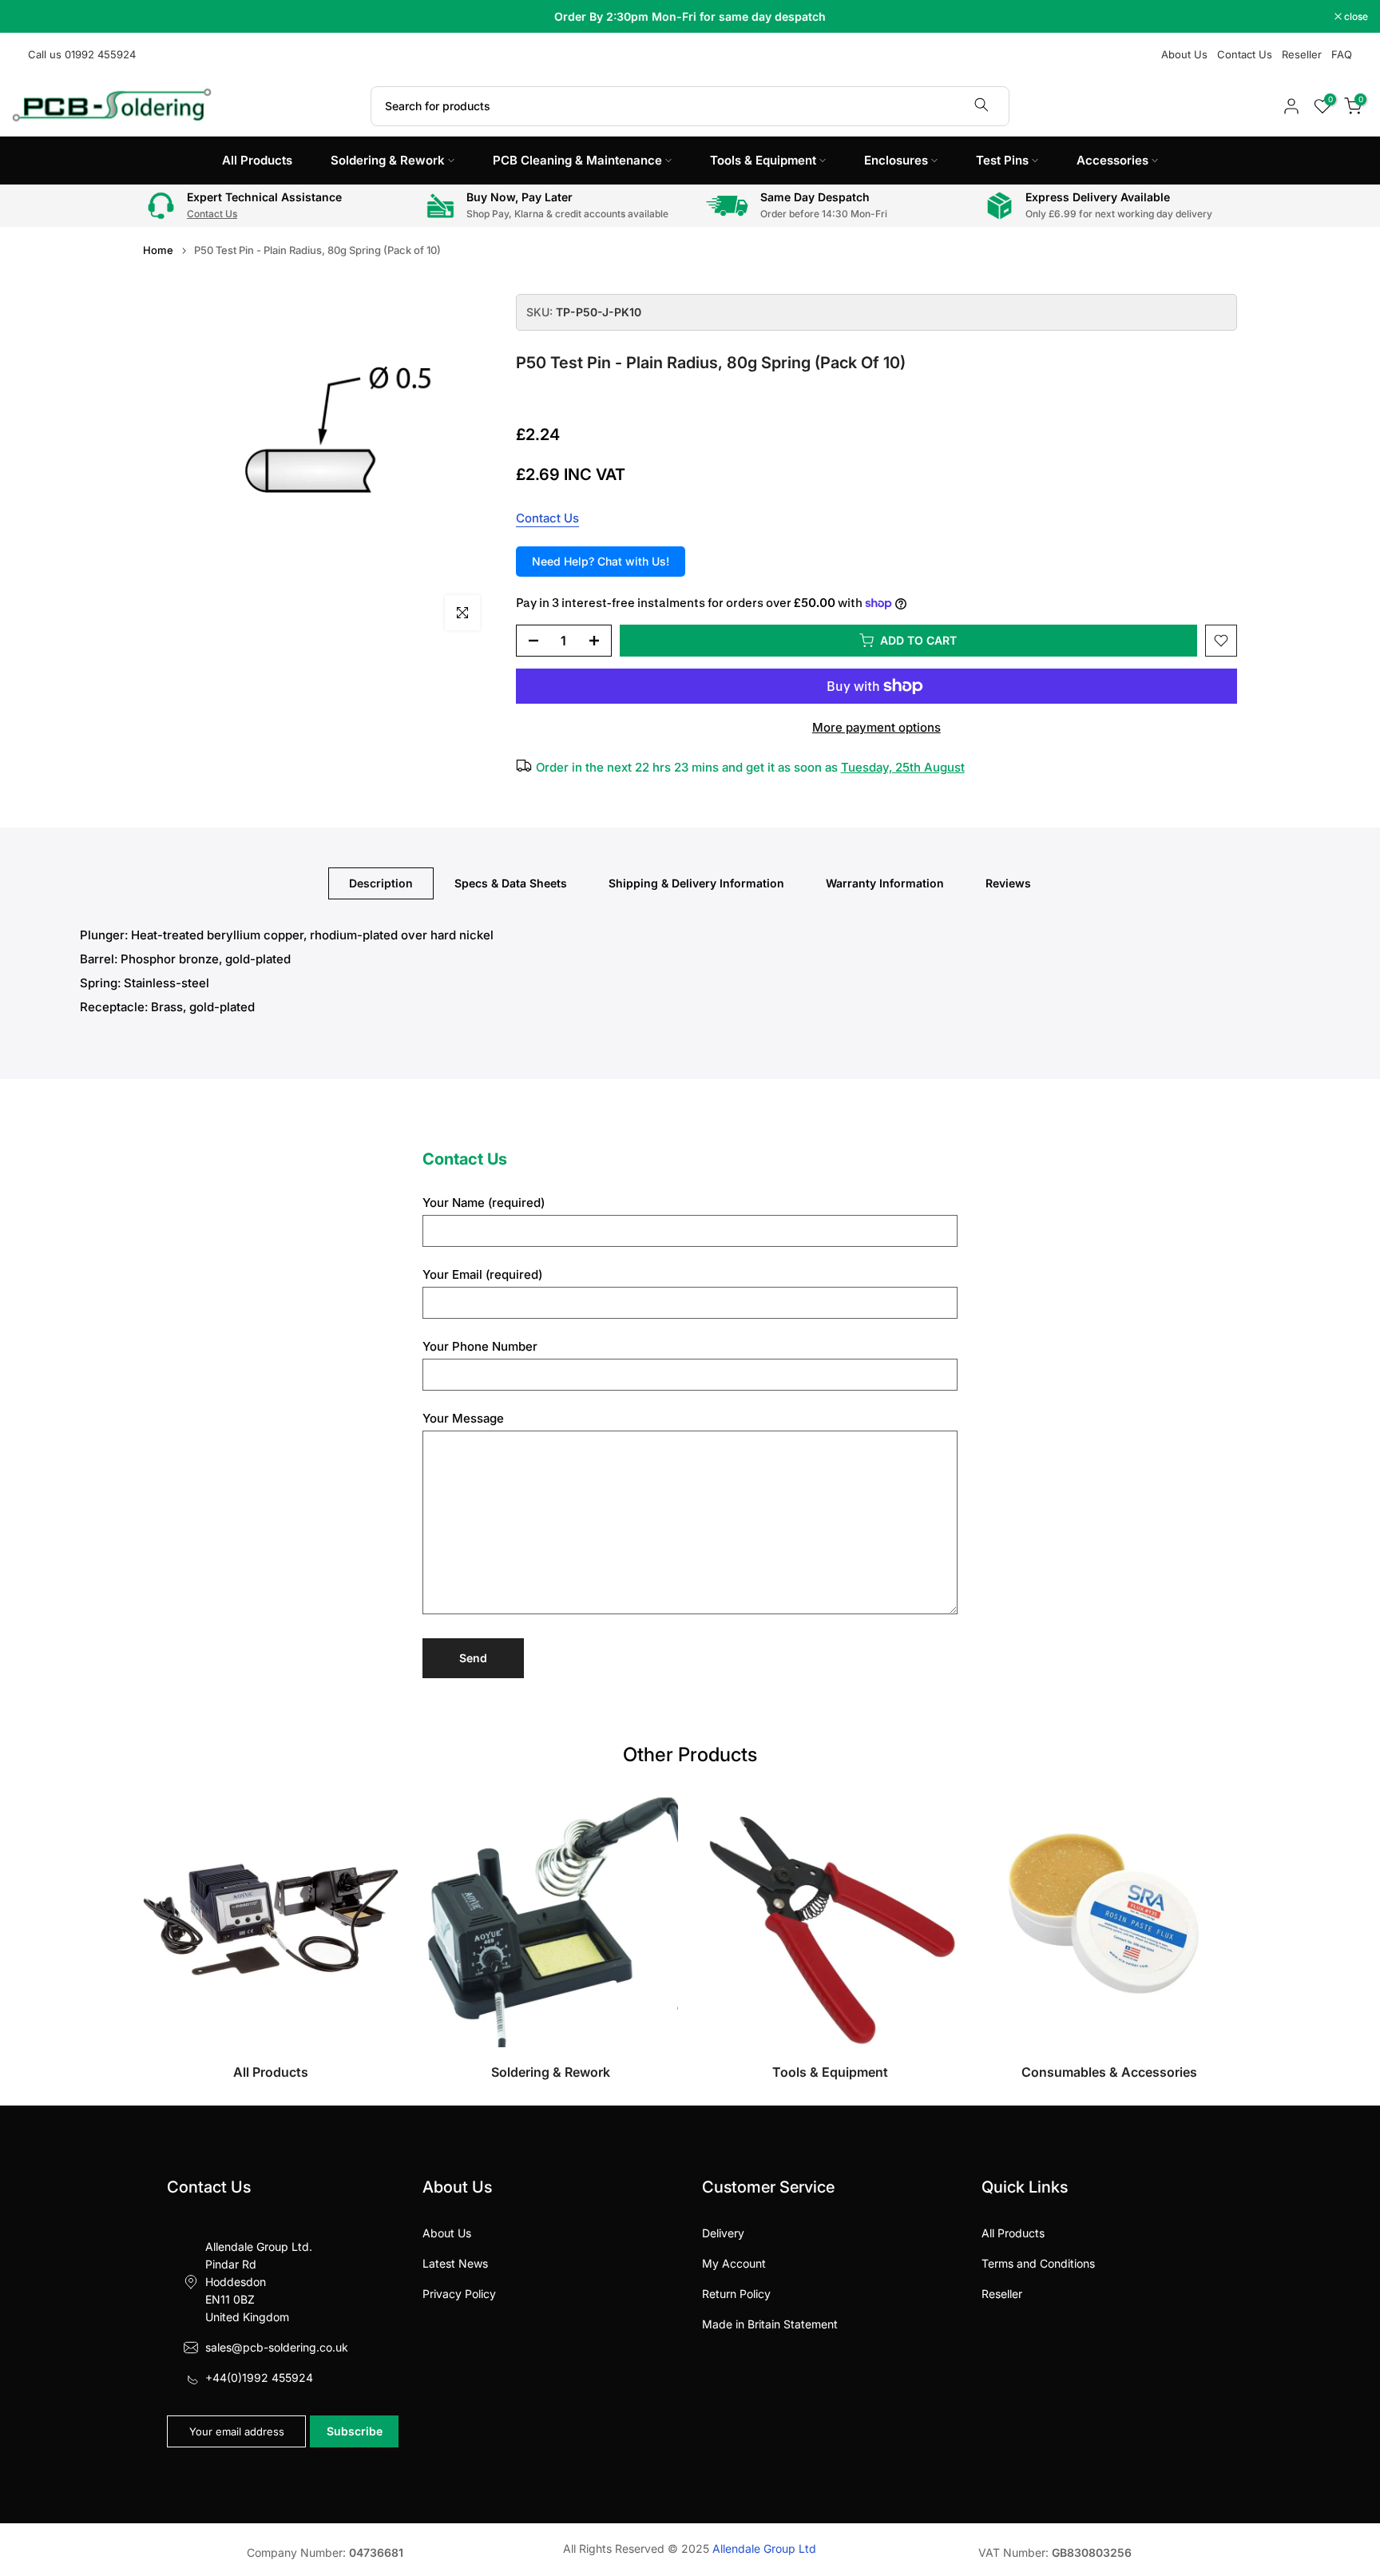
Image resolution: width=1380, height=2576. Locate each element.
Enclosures (896, 160)
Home (158, 250)
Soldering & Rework (388, 160)
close (32, 17)
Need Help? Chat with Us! (601, 561)
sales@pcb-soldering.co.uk (277, 2347)
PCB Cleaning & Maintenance (577, 160)
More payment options (876, 727)
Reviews (1008, 883)
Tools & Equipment (763, 160)
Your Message (463, 1418)
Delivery (723, 2233)
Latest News (455, 2263)
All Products (257, 160)
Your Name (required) (484, 1203)
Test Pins (1002, 160)
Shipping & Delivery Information (696, 883)
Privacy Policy (459, 2294)
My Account (734, 2263)
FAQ (1342, 54)
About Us (1184, 54)
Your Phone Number (480, 1346)
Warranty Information (885, 883)
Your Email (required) (482, 1274)
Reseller (1302, 54)
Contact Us (1245, 54)
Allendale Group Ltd (764, 2548)
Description (381, 883)
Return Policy (736, 2294)
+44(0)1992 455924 (259, 2378)
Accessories (1112, 160)
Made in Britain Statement (770, 2324)
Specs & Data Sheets (511, 883)
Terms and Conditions (1038, 2263)
